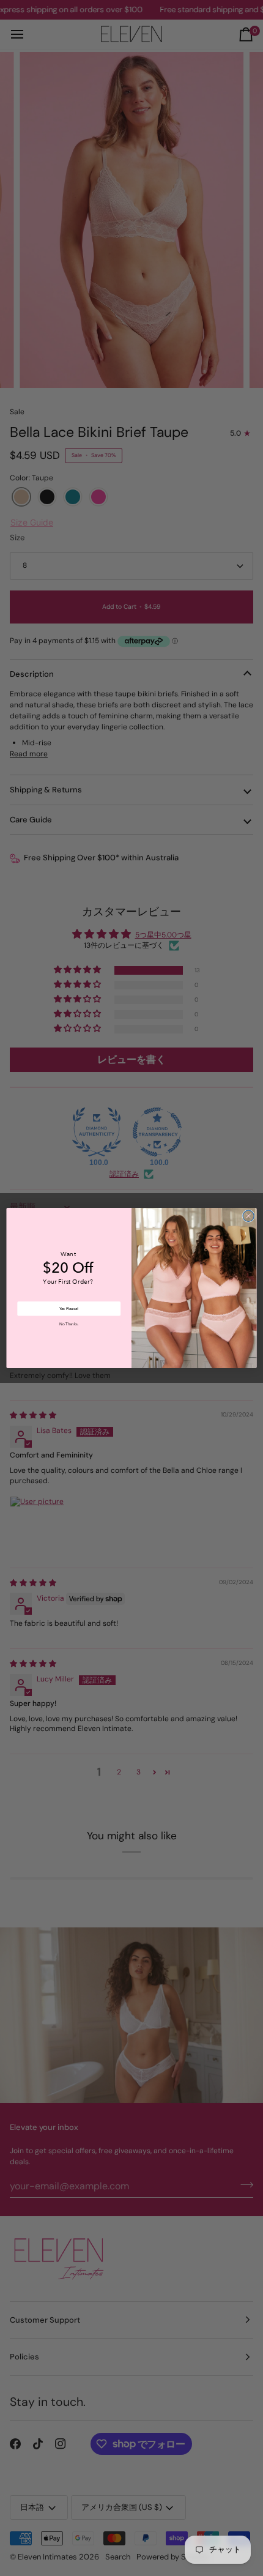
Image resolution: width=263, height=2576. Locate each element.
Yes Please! (69, 1308)
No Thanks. (69, 1324)
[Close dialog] (248, 1216)
